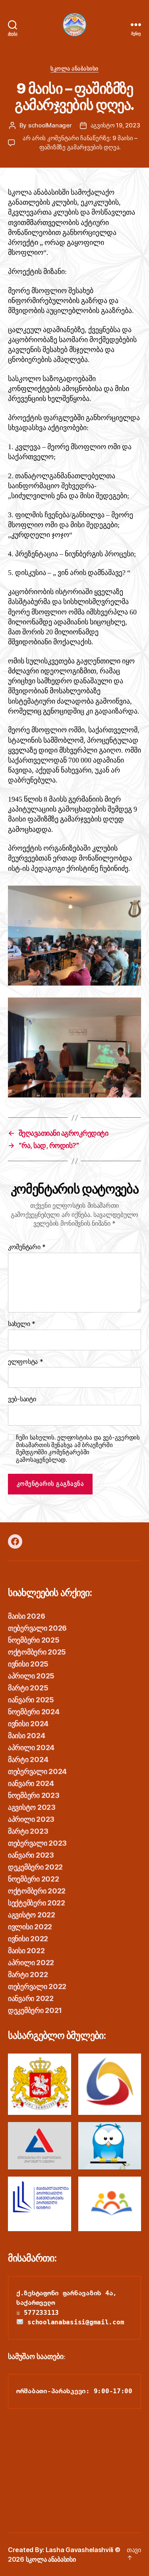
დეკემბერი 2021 (35, 2010)
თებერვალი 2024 (37, 1771)
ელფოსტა (26, 1362)
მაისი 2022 (26, 1951)
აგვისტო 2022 (32, 1915)
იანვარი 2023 (31, 1855)
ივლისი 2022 (30, 1927)
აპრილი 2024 (31, 1748)
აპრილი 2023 (31, 1819)
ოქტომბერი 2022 (37, 1891)
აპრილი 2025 (31, 1676)
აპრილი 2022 (31, 1963)
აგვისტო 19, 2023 (115, 125)
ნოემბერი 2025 (34, 1640)
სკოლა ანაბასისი (74, 68)
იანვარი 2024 (31, 1783)
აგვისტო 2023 (32, 1807)
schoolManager (50, 125)
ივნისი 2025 (28, 1664)
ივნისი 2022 (28, 1939)
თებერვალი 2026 (37, 1628)
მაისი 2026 (26, 1616)
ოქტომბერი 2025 (37, 1652)
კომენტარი (27, 1247)
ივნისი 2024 (28, 1724)
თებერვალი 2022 (37, 1986)
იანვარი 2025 (31, 1700)
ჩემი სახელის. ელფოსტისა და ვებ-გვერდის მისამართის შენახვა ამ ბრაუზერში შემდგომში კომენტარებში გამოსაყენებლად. (78, 1449)
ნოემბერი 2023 (34, 1795)
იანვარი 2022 (31, 1998)
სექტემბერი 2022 (37, 1903)
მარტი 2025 (28, 1688)
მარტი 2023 (28, 1831)
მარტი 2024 (28, 1759)
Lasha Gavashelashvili (79, 2550)
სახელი (22, 1324)
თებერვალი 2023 (37, 1843)
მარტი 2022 (28, 1975)
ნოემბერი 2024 (34, 1712)
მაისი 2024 (26, 1736)
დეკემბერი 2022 (35, 1867)
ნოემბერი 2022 (34, 1879)
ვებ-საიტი (22, 1399)
